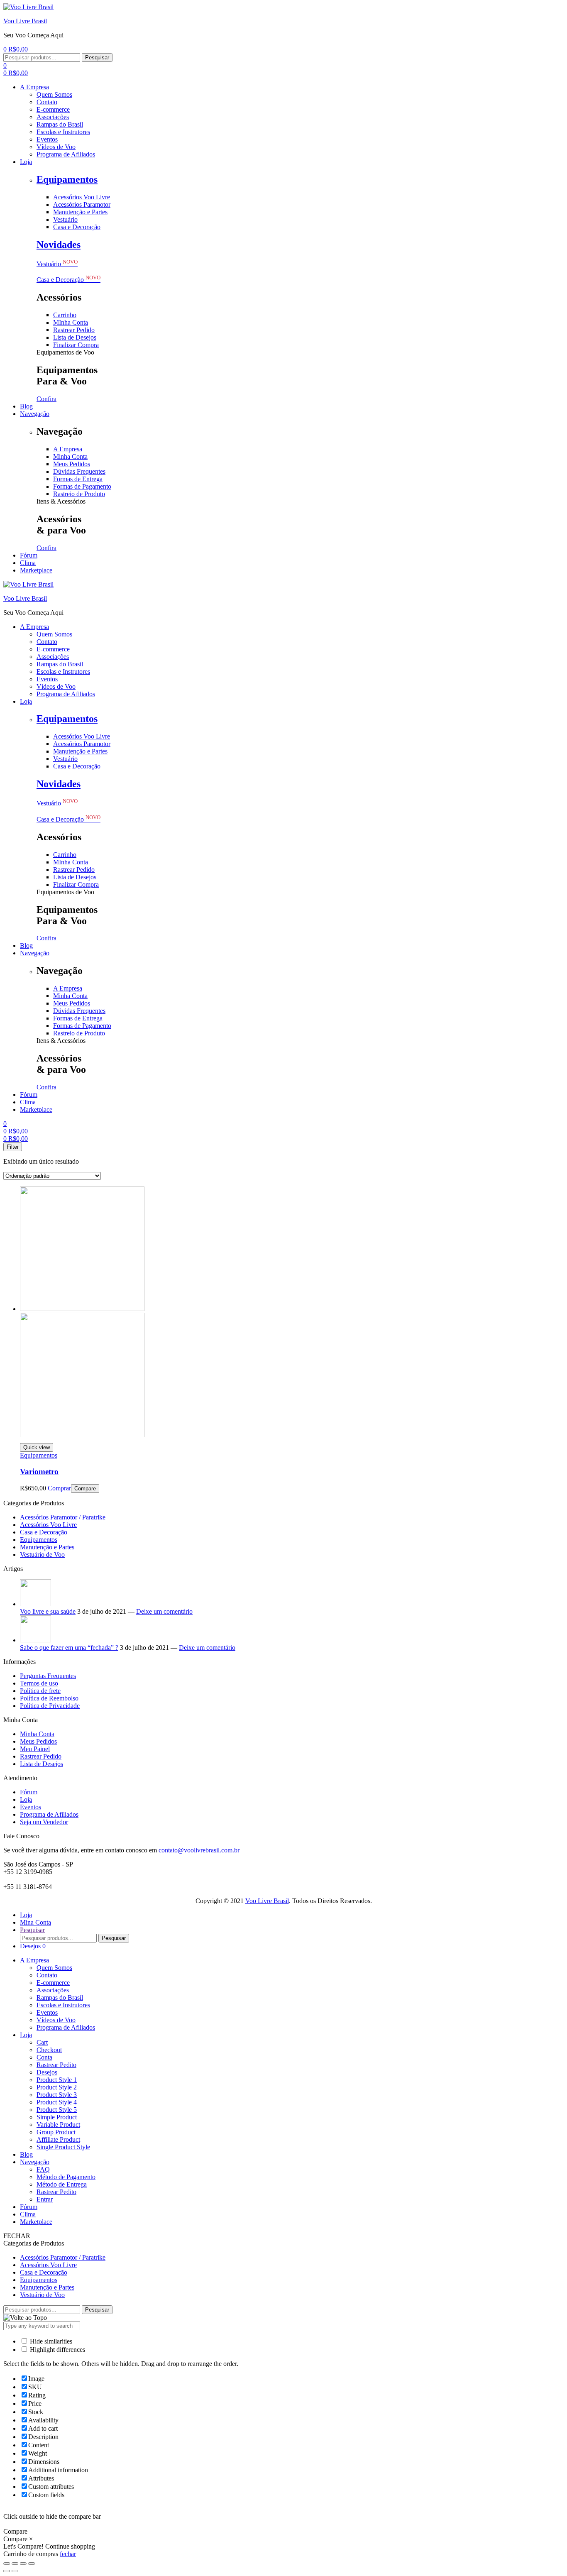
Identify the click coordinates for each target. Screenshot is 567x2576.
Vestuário (57, 264)
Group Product (56, 2132)
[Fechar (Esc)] (7, 2564)
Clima (28, 2214)
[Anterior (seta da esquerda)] (7, 2571)
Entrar (45, 2199)
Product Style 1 (57, 2080)
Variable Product (58, 2125)
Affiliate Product (58, 2139)
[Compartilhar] (15, 2564)
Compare (85, 1489)
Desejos (47, 2072)
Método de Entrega (62, 2184)
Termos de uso (39, 1683)
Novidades (59, 245)
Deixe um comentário (164, 1611)
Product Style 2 (57, 2087)
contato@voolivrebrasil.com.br (199, 1850)
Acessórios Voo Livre (48, 1525)
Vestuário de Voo (42, 1555)
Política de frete (40, 1691)
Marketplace (36, 2222)
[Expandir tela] (23, 2564)
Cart (42, 2042)
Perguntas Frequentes (48, 1676)
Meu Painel (35, 1749)
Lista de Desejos (42, 1764)
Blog (26, 2154)
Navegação (35, 2162)
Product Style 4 (57, 2102)
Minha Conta (37, 1734)
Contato (47, 1975)
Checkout (49, 2050)
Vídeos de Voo (56, 2020)
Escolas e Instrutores (63, 2005)
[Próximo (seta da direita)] (15, 2571)
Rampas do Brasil (60, 1997)
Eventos (31, 1807)
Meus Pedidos (38, 1741)
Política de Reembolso (49, 1698)
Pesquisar (97, 57)
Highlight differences (57, 2350)
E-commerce (53, 1983)
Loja (26, 1799)
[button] (46, 399)
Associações (53, 1990)
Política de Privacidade (50, 1706)
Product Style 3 (57, 2095)
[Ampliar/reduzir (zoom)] (32, 2564)
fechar (68, 2554)
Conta (44, 2057)
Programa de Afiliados (49, 1814)
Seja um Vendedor (44, 1822)
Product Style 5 (57, 2110)
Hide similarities (50, 2341)
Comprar (59, 1488)
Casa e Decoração (68, 280)
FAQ (43, 2169)
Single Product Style (63, 2147)
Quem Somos (54, 1968)
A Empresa (34, 1960)
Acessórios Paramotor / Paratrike (63, 1517)
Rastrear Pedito (56, 2065)
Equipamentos (67, 179)
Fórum (29, 1792)
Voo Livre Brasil (25, 21)
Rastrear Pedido (41, 1756)
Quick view (37, 1447)
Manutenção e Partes (47, 1547)
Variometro (39, 1471)
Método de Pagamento (66, 2177)
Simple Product (57, 2117)
